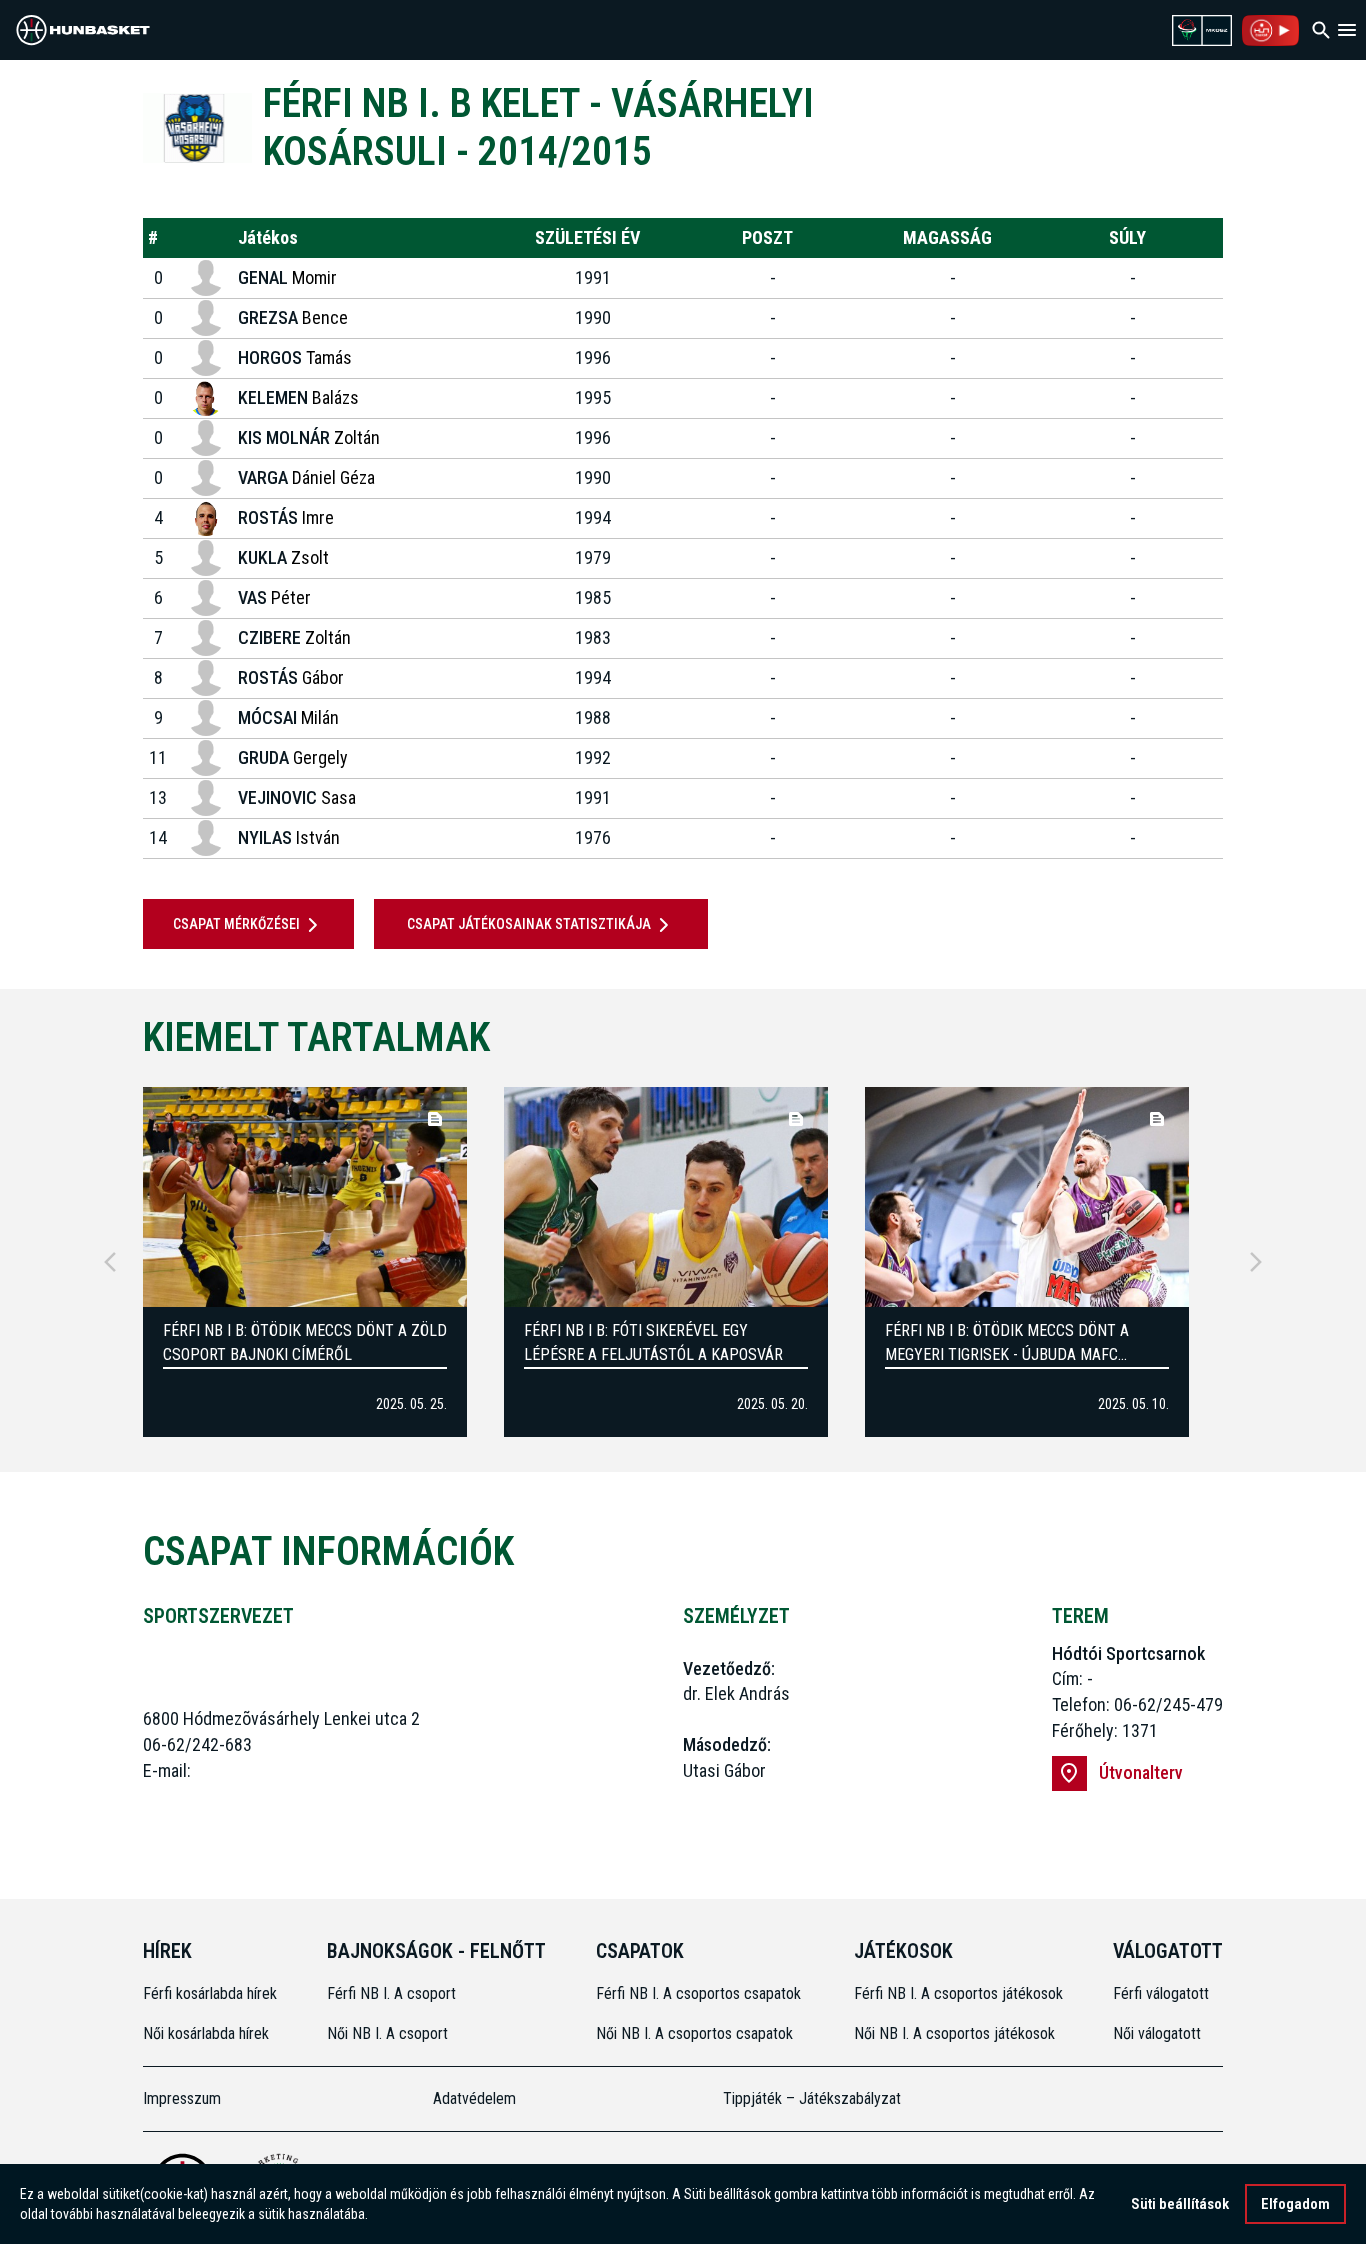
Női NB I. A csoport (387, 2033)
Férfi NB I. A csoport (391, 1993)
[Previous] (110, 1262)
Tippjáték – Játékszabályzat (812, 2098)
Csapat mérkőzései (236, 924)
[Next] (1256, 1262)
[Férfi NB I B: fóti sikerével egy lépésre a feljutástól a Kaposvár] (666, 1197)
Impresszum (182, 2098)
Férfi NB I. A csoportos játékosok (958, 1993)
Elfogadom (1295, 2204)
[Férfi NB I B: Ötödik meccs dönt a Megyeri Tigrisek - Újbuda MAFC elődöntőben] (1027, 1197)
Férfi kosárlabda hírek (210, 1993)
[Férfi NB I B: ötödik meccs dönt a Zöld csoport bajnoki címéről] (305, 1197)
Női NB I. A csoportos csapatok (696, 2033)
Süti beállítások (1180, 2204)
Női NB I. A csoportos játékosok (954, 2033)
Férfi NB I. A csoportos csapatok (700, 1993)
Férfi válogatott (1161, 1993)
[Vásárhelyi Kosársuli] (197, 127)
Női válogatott (1157, 2033)
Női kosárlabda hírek (206, 2033)
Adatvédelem (474, 2098)
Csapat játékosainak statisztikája (529, 924)
